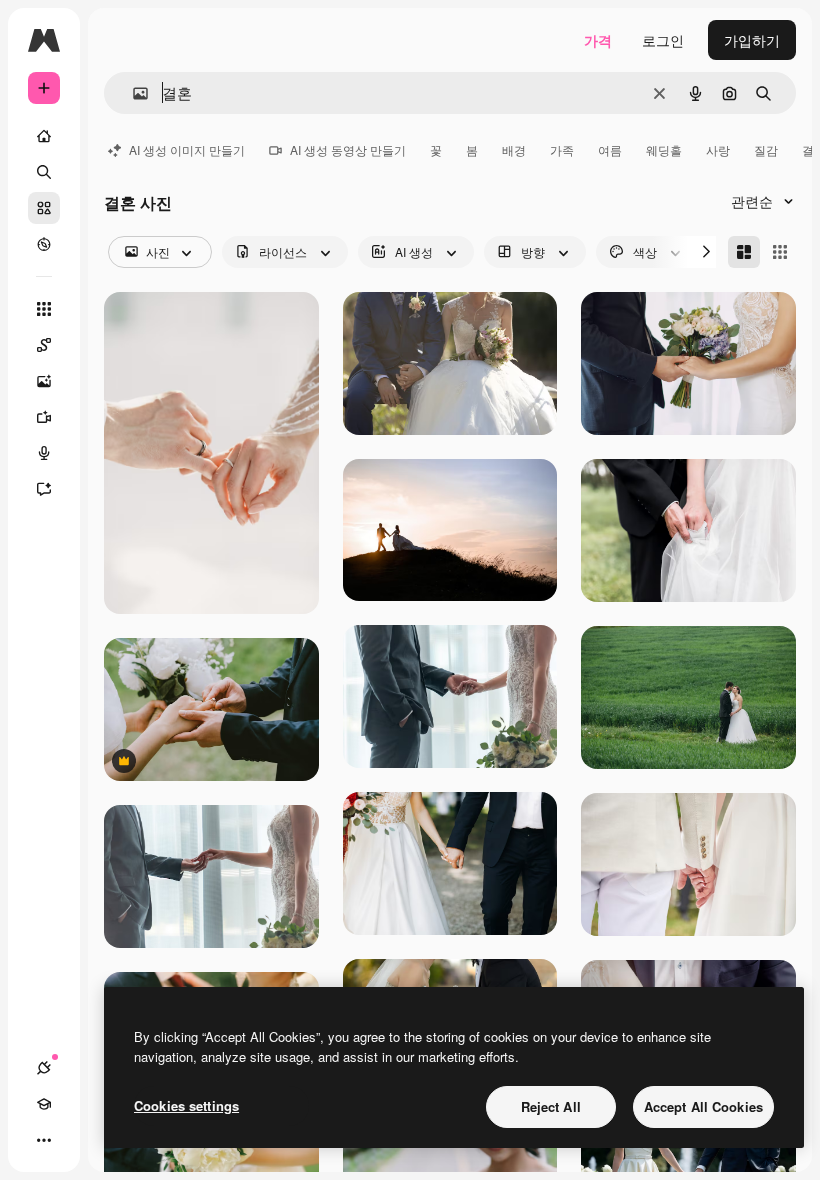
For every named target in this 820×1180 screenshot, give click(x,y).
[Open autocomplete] (132, 93)
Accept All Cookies (703, 1106)
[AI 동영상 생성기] (44, 417)
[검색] (44, 172)
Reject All (551, 1106)
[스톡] (44, 208)
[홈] (44, 136)
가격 (598, 40)
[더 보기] (44, 1140)
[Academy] (44, 1104)
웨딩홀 (664, 149)
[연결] (44, 1068)
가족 (562, 149)
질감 (766, 149)
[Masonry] (744, 252)
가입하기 (752, 40)
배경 (514, 149)
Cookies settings (186, 1105)
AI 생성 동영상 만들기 (348, 149)
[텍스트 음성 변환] (44, 453)
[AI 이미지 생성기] (44, 381)
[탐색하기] (44, 244)
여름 (610, 149)
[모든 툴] (44, 309)
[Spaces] (44, 345)
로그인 (663, 40)
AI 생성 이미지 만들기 (187, 149)
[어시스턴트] (44, 489)
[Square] (780, 252)
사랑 (718, 149)
